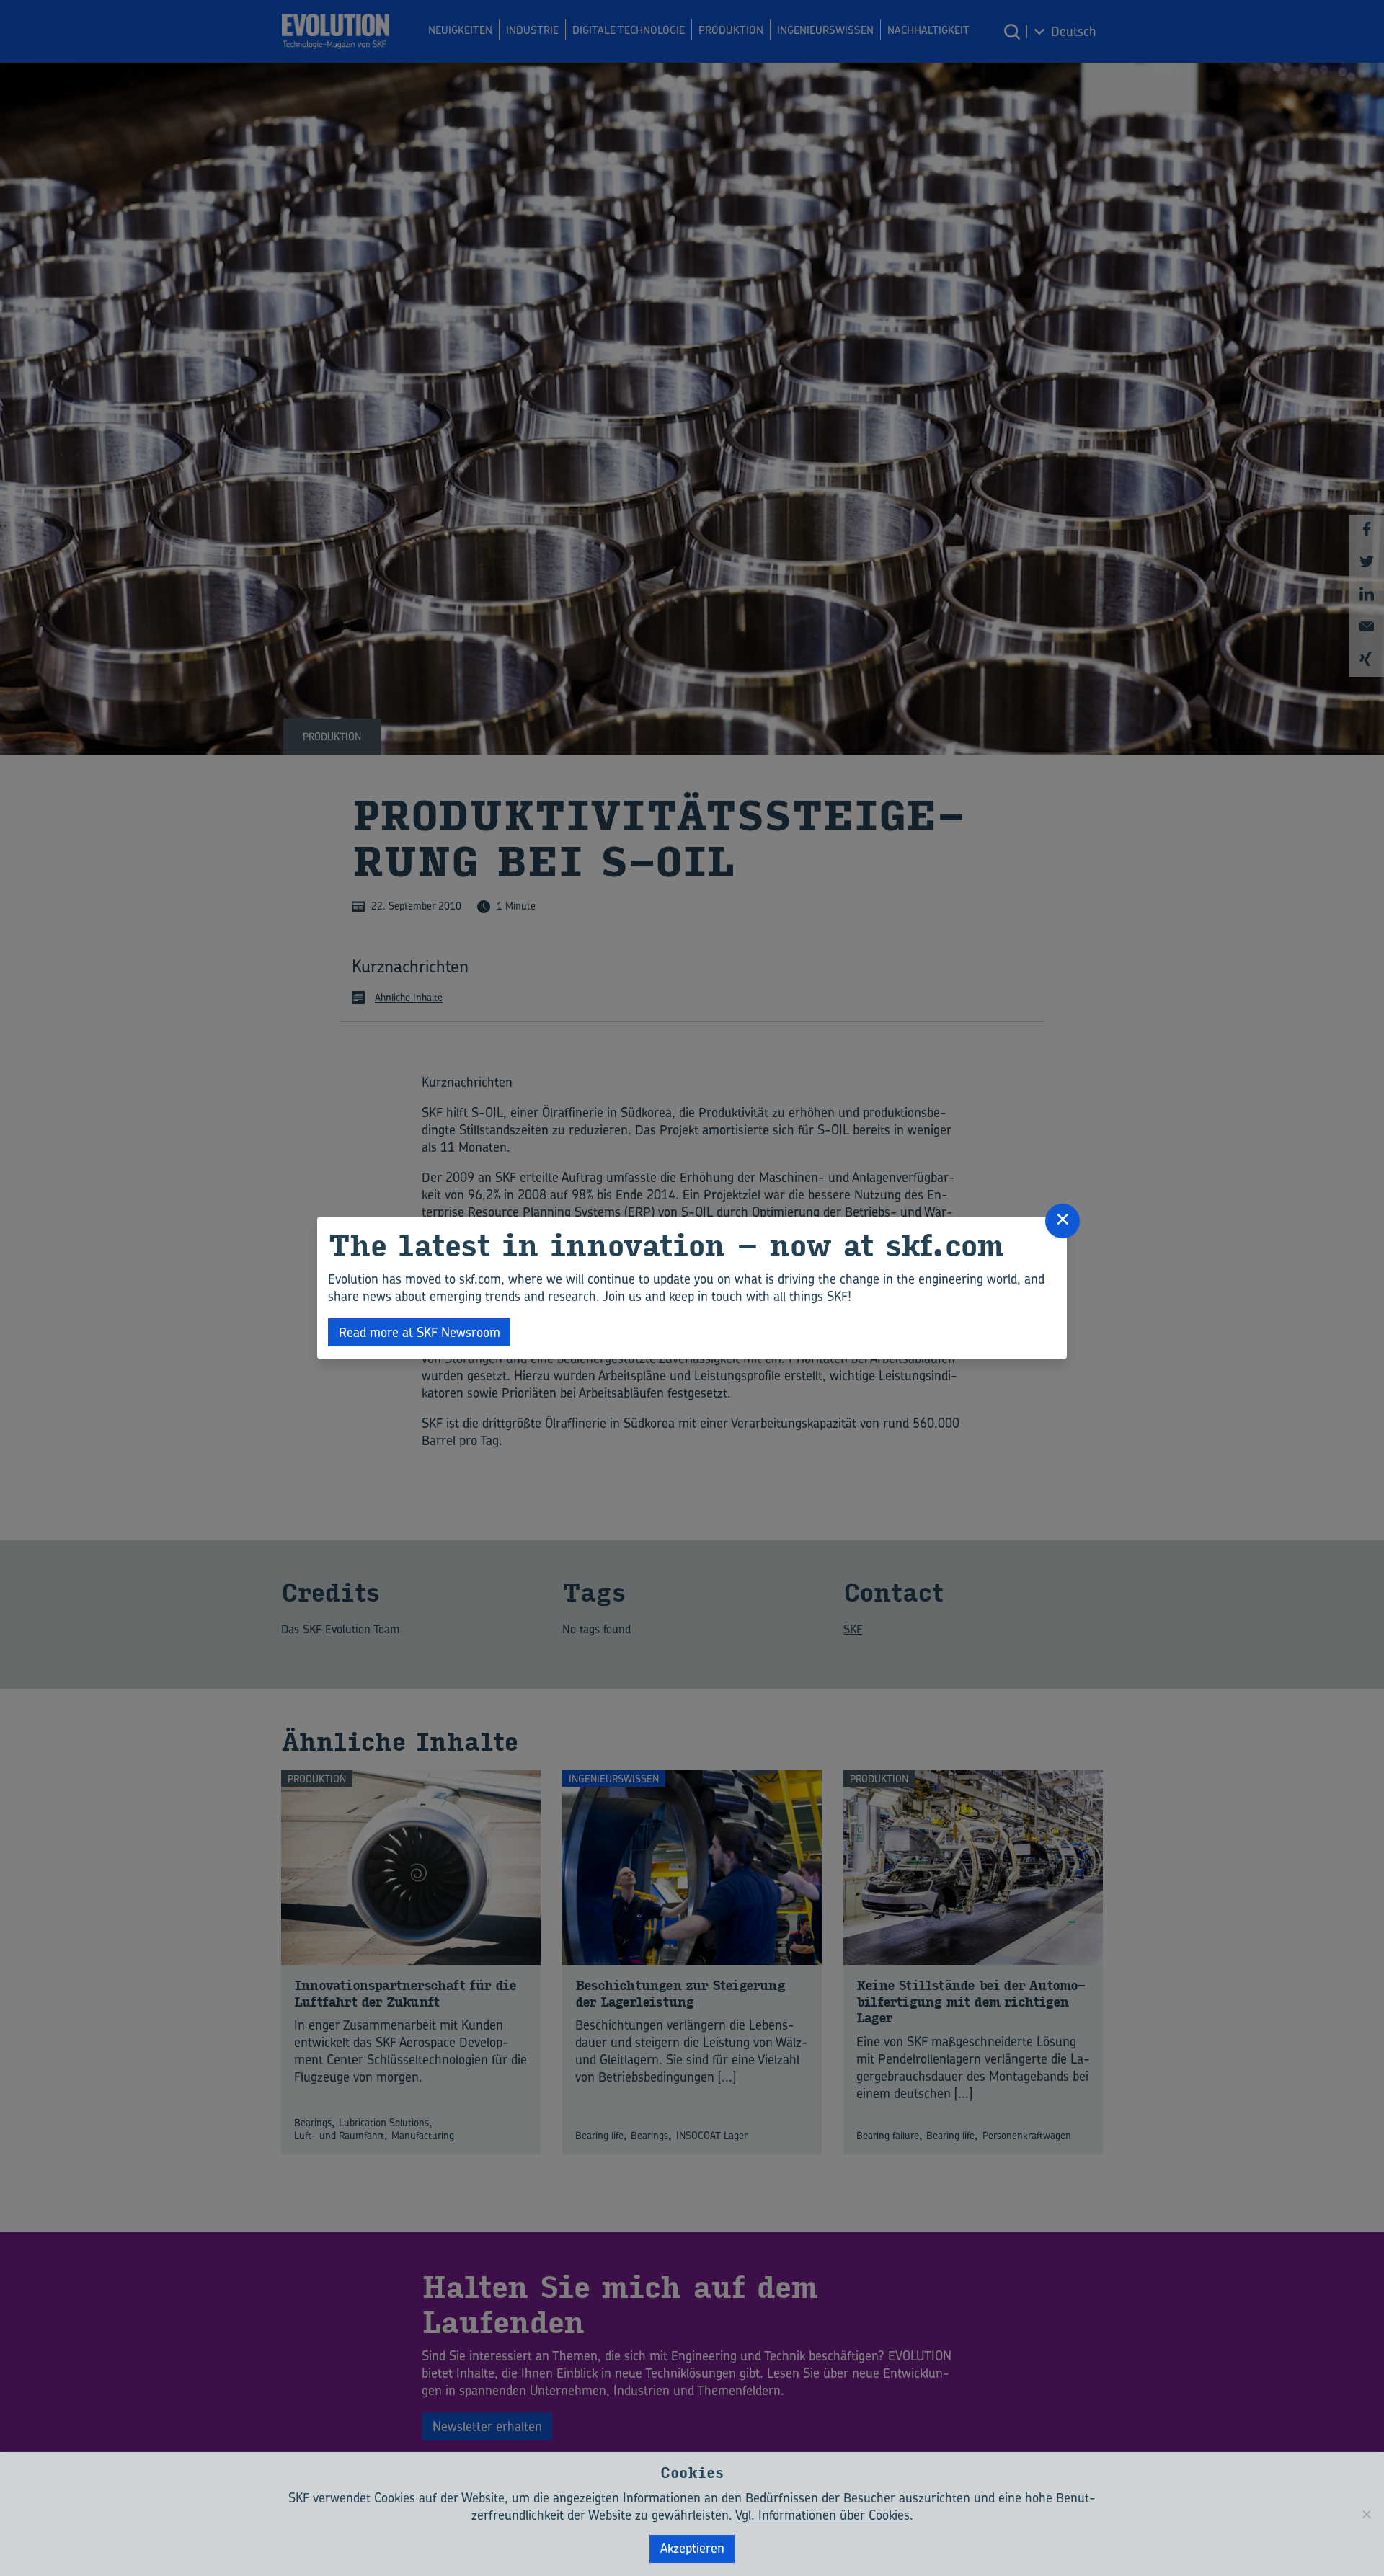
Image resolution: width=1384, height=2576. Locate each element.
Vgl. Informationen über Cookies (822, 2515)
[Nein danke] (1366, 2514)
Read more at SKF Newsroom (420, 1332)
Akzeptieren (692, 2548)
